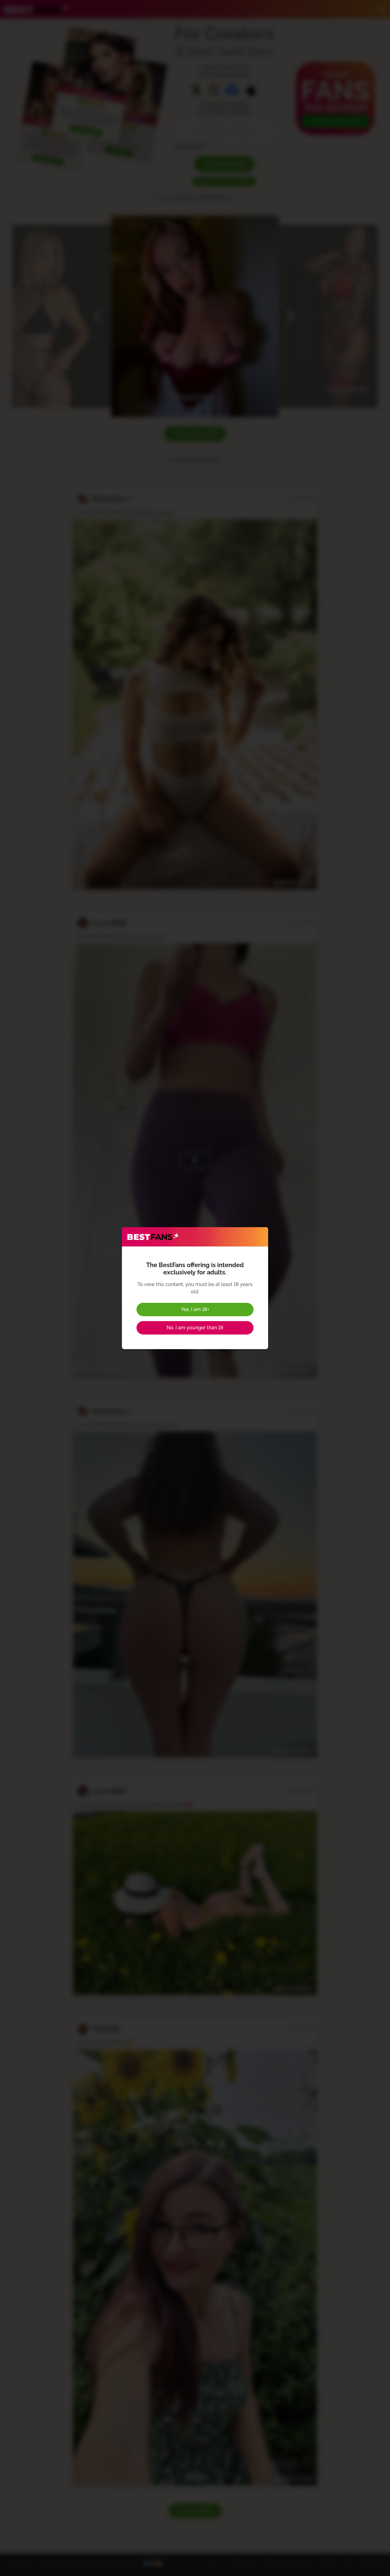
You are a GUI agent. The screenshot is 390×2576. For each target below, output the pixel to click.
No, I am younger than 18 (195, 1328)
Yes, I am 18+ (195, 1309)
